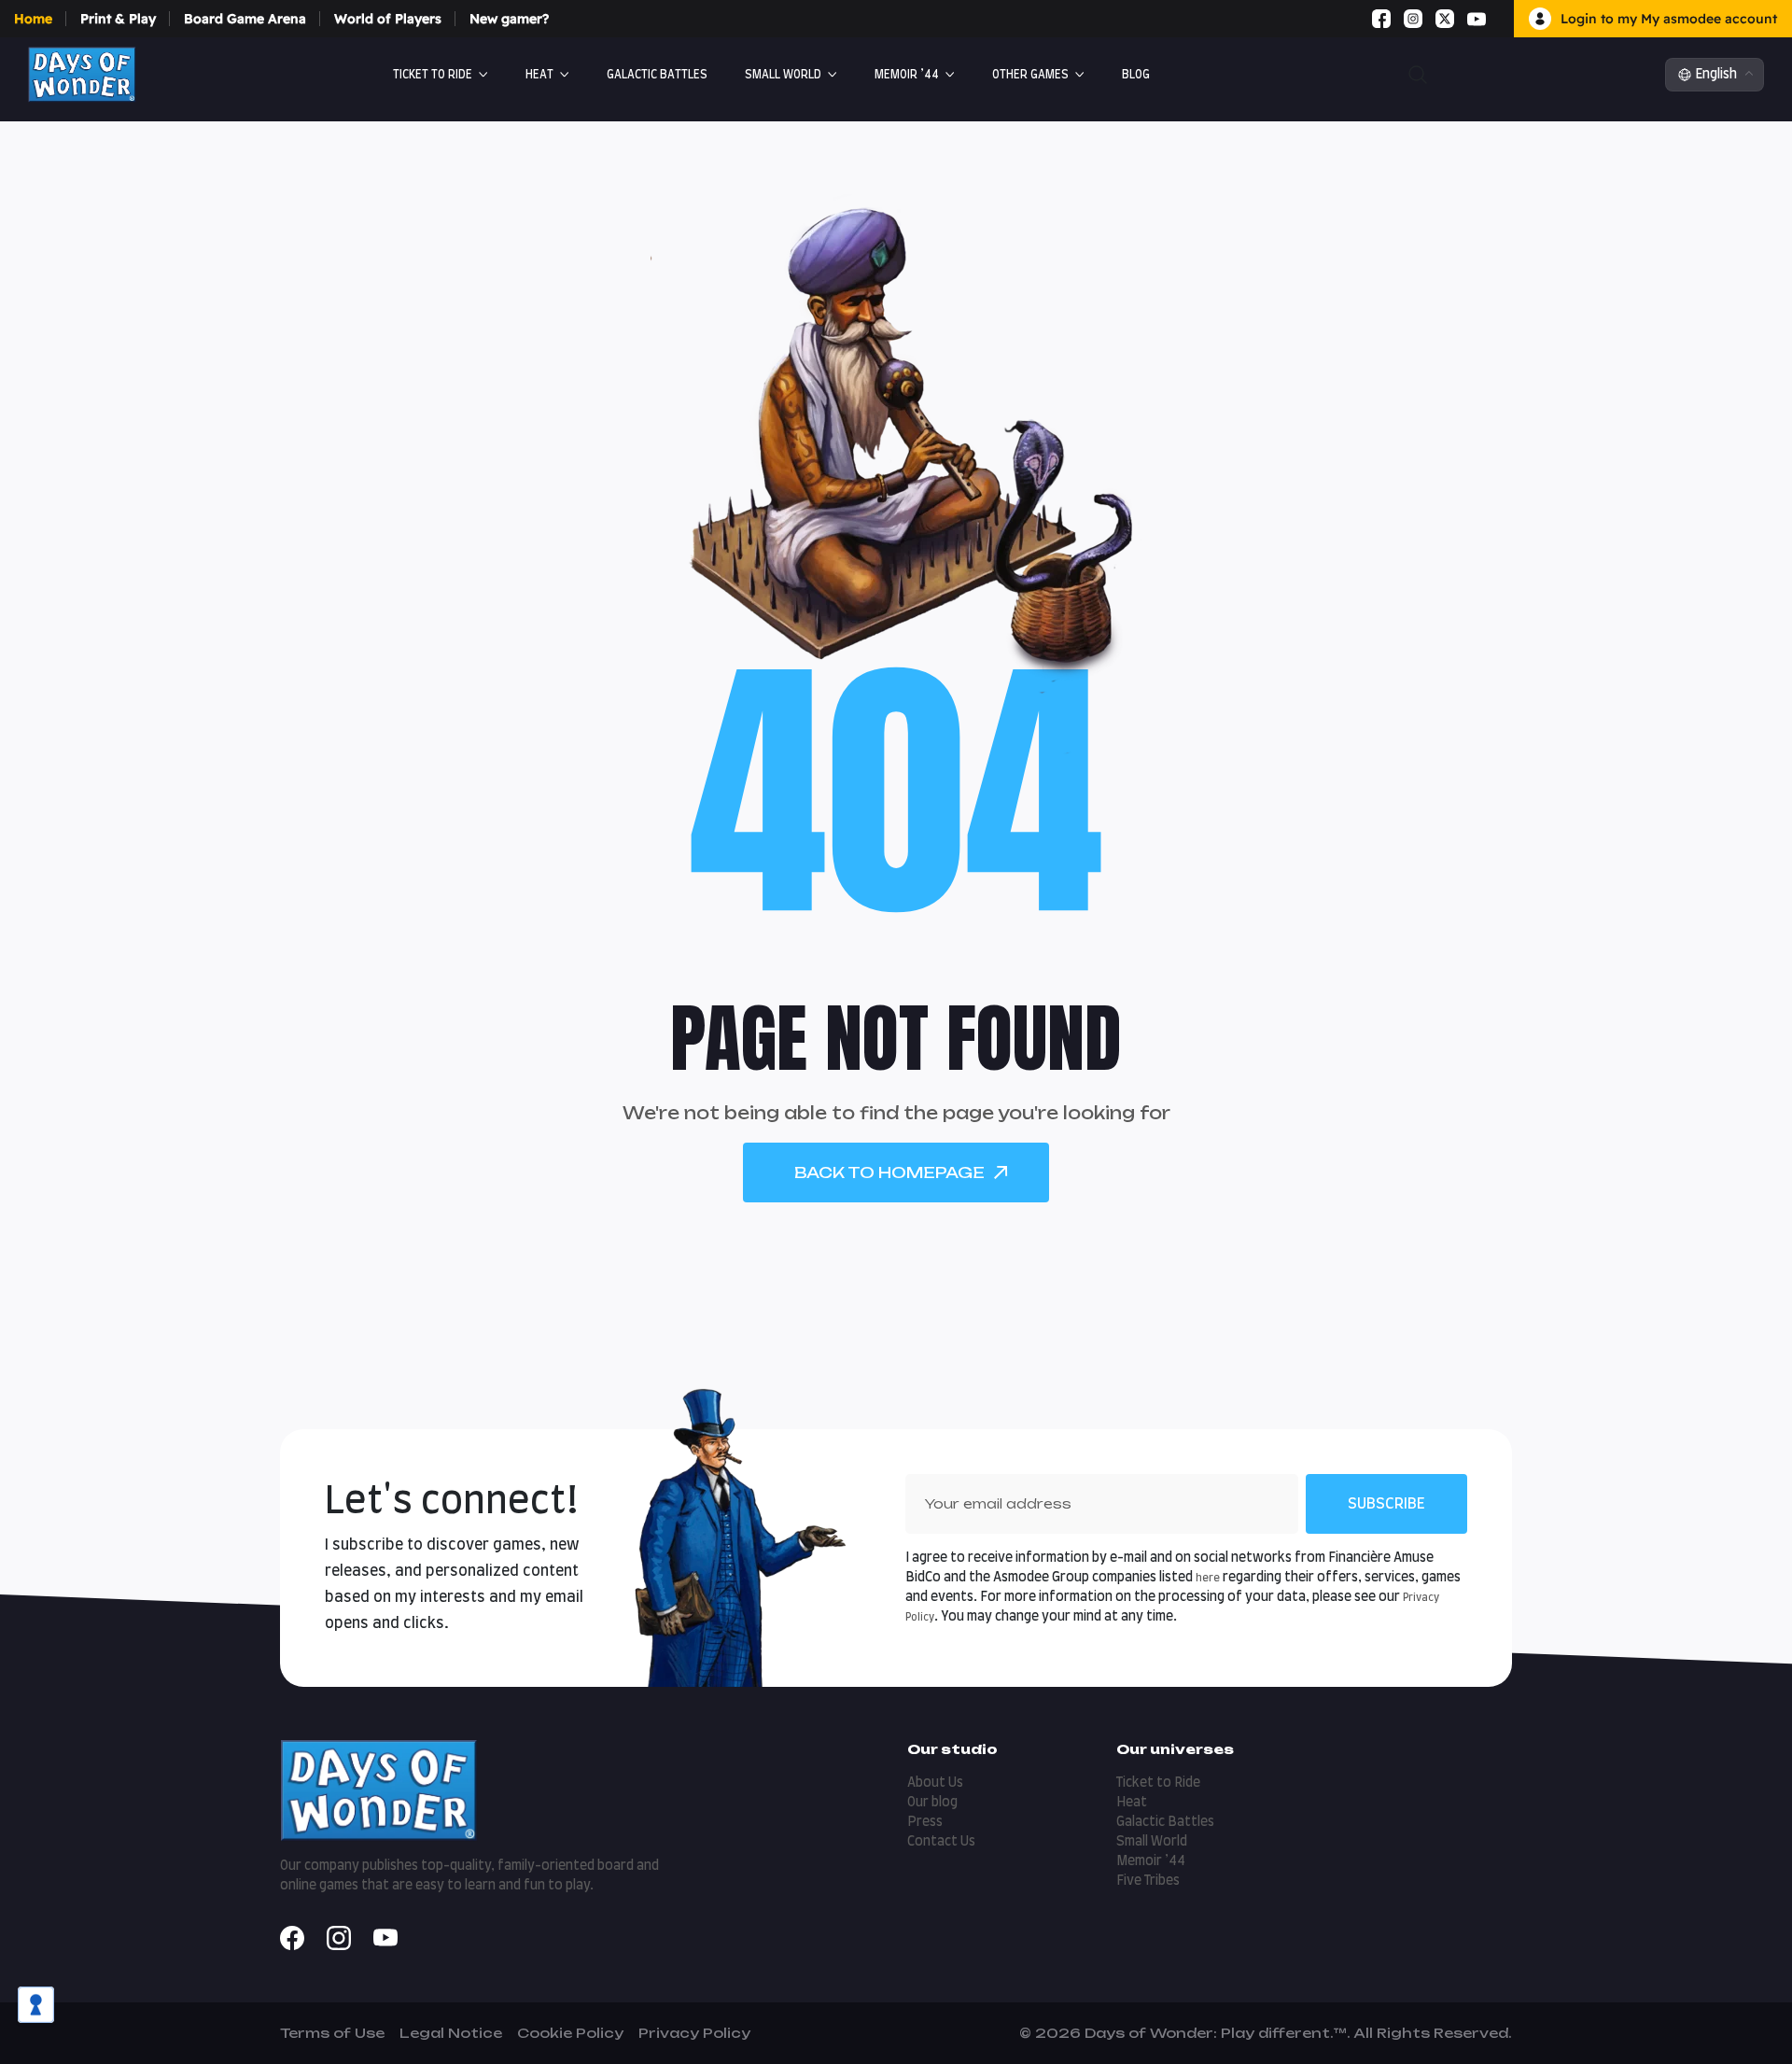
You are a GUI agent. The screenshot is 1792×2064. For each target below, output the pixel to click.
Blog (1136, 75)
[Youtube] (1477, 19)
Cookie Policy (570, 2033)
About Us (935, 1783)
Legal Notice (451, 2033)
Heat (539, 75)
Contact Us (941, 1842)
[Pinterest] (1499, 19)
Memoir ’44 (907, 75)
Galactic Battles (1165, 1822)
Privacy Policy (694, 2033)
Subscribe (1386, 1504)
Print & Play (118, 19)
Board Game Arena (245, 19)
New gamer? (509, 19)
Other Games (1030, 75)
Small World (783, 75)
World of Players (388, 19)
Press (925, 1822)
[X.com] (1445, 19)
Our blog (932, 1803)
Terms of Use (332, 2033)
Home (33, 19)
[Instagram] (1413, 19)
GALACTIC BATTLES (657, 75)
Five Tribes (1148, 1881)
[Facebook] (1381, 19)
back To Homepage (889, 1172)
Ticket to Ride (433, 75)
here (1208, 1578)
